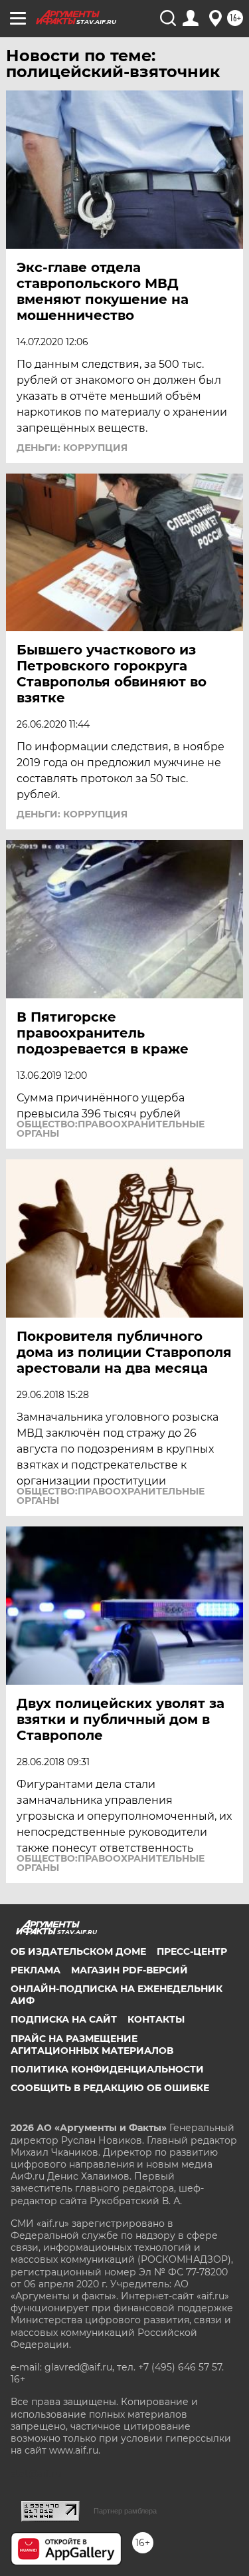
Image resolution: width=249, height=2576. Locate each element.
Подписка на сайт (64, 2019)
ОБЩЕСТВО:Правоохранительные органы (111, 1129)
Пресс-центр (192, 1951)
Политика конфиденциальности (107, 2069)
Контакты (156, 2019)
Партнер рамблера (125, 2511)
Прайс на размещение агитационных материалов (92, 2045)
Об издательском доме (78, 1951)
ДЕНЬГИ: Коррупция (72, 448)
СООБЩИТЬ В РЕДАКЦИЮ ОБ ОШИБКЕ (110, 2088)
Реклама (36, 1970)
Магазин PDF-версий (129, 1970)
